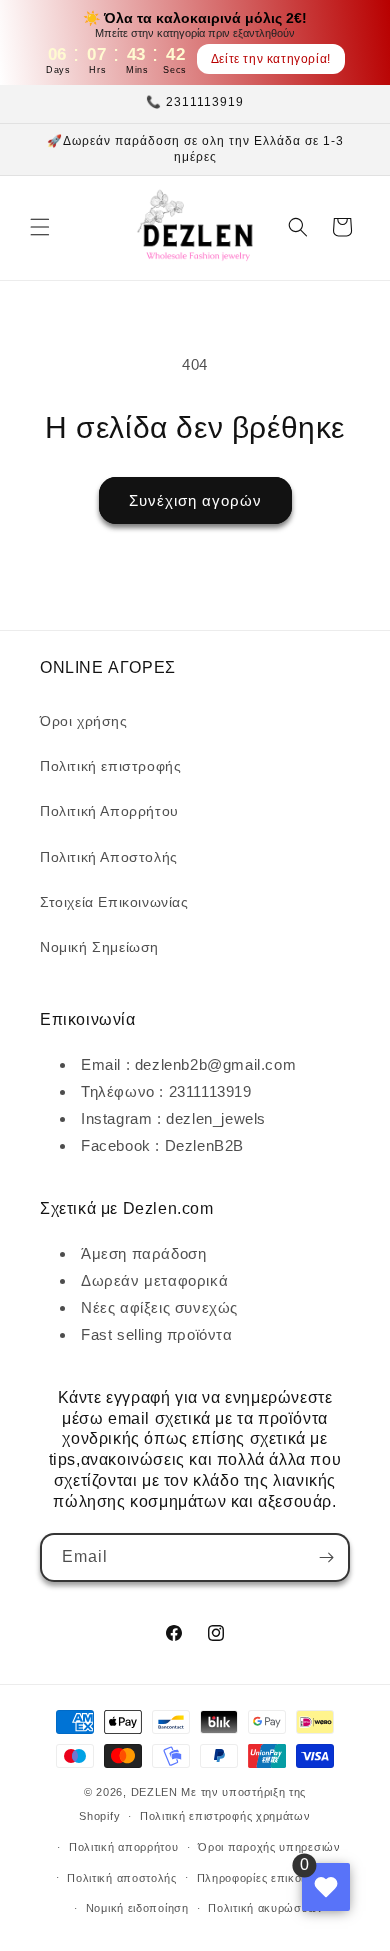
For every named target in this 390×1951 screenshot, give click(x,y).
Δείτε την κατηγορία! (271, 59)
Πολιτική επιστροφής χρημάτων (225, 1816)
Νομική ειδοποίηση (137, 1908)
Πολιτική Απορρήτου (109, 811)
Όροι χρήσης (84, 721)
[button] (40, 227)
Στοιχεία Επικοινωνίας (114, 902)
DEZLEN (154, 1792)
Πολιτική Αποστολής (109, 857)
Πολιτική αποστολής (122, 1878)
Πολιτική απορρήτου (124, 1847)
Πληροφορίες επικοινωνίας (270, 1878)
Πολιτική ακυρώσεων (266, 1908)
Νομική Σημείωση (99, 947)
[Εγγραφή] (326, 1557)
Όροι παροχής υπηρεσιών (269, 1847)
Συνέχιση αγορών (195, 500)
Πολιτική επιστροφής (110, 766)
